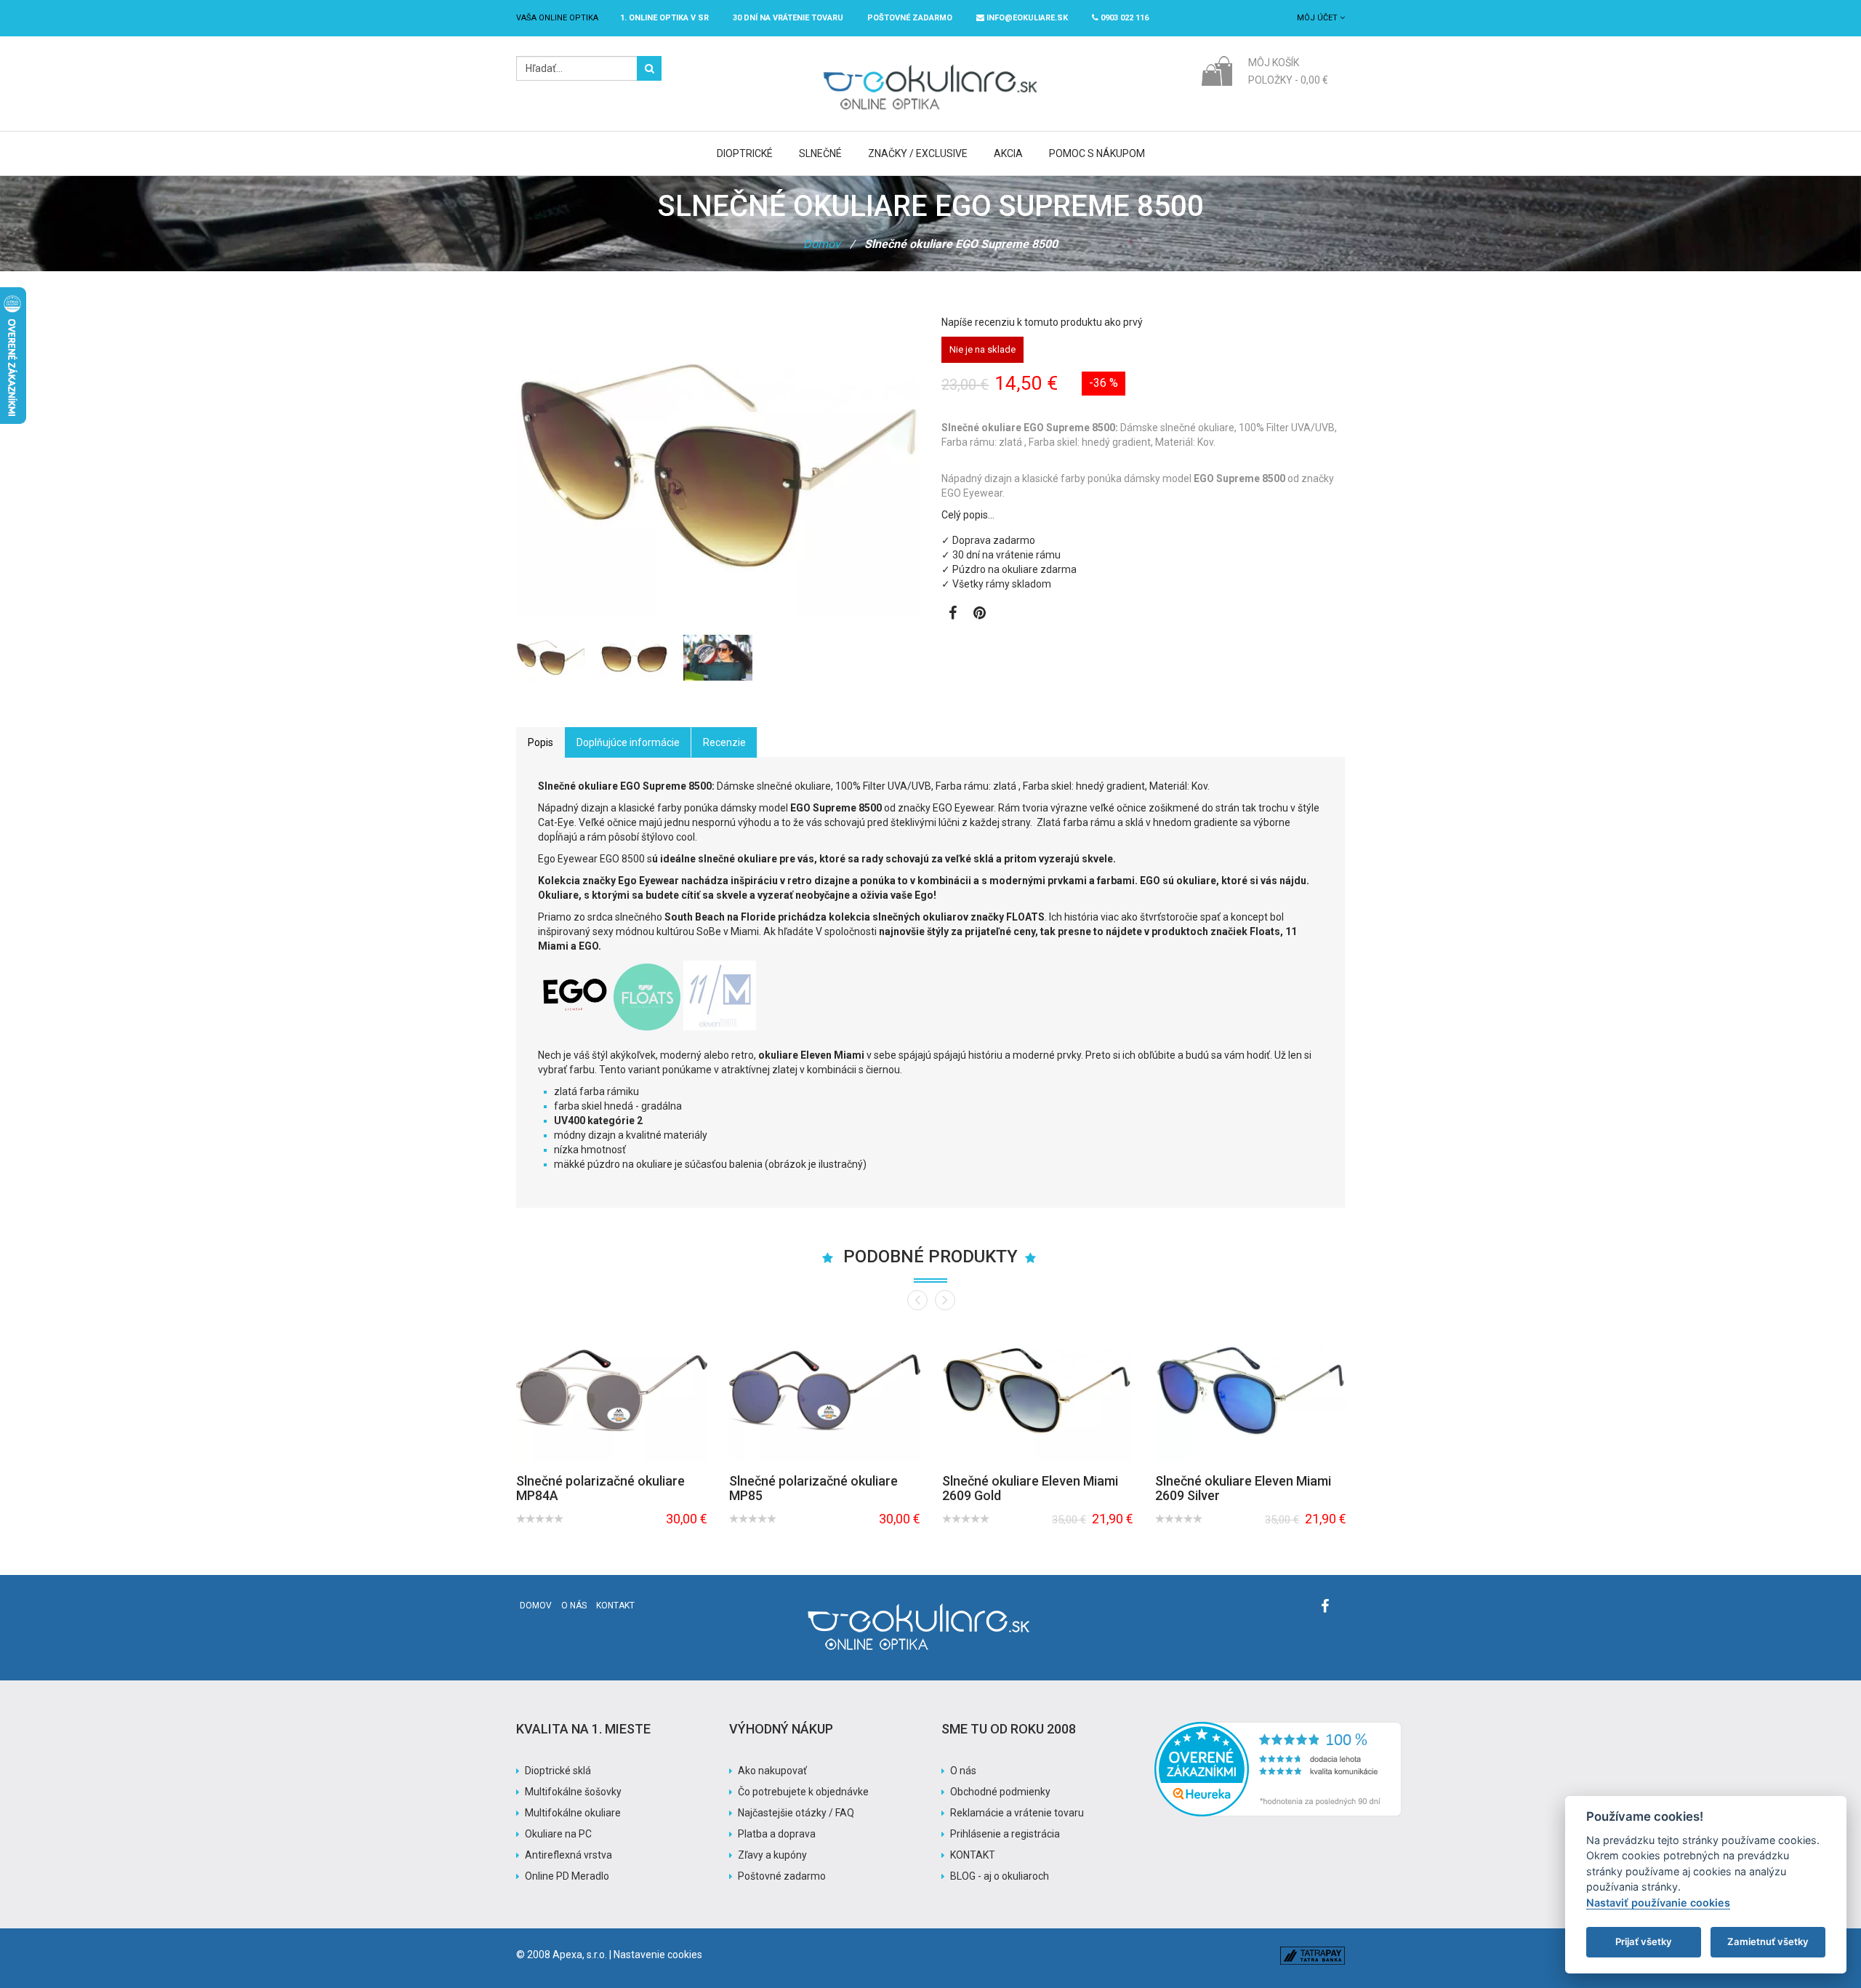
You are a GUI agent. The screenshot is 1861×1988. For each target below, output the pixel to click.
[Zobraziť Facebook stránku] (953, 614)
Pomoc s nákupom (1097, 153)
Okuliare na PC (558, 1834)
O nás (574, 1606)
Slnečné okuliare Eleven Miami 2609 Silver (1243, 1488)
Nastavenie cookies (658, 1955)
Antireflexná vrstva (568, 1855)
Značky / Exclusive (918, 153)
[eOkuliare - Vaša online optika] (931, 63)
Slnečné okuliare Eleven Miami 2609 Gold (1030, 1488)
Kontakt (615, 1606)
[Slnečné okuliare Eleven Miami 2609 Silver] (1251, 1391)
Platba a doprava (777, 1834)
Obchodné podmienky (1000, 1792)
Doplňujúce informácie (628, 742)
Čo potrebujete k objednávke (803, 1792)
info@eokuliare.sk (1026, 18)
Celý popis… (968, 515)
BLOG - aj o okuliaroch (1000, 1876)
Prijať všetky (1644, 1941)
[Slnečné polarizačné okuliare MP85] (825, 1391)
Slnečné (820, 153)
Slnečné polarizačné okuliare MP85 (813, 1488)
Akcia (1008, 153)
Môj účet (1318, 18)
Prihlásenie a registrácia (1005, 1834)
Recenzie (724, 742)
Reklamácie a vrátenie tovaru (1017, 1813)
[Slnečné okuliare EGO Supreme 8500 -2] (634, 658)
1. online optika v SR (664, 18)
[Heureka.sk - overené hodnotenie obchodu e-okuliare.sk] (1278, 1729)
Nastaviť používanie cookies (1658, 1903)
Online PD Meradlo (567, 1876)
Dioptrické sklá (558, 1771)
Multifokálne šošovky (573, 1792)
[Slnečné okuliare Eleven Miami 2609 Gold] (1038, 1391)
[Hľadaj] (649, 68)
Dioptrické (745, 153)
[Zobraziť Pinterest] (980, 614)
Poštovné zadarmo (782, 1876)
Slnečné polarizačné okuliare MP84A (600, 1488)
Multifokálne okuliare (573, 1813)
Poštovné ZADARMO (910, 18)
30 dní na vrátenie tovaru (788, 18)
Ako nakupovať (772, 1771)
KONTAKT (973, 1855)
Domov (822, 244)
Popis (540, 742)
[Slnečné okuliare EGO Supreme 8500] (551, 658)
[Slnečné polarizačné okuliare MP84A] (612, 1391)
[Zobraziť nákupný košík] (1217, 70)
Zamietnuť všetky (1768, 1941)
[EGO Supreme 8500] (718, 658)
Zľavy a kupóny (772, 1855)
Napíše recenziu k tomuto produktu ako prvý (1042, 322)
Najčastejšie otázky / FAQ (796, 1813)
